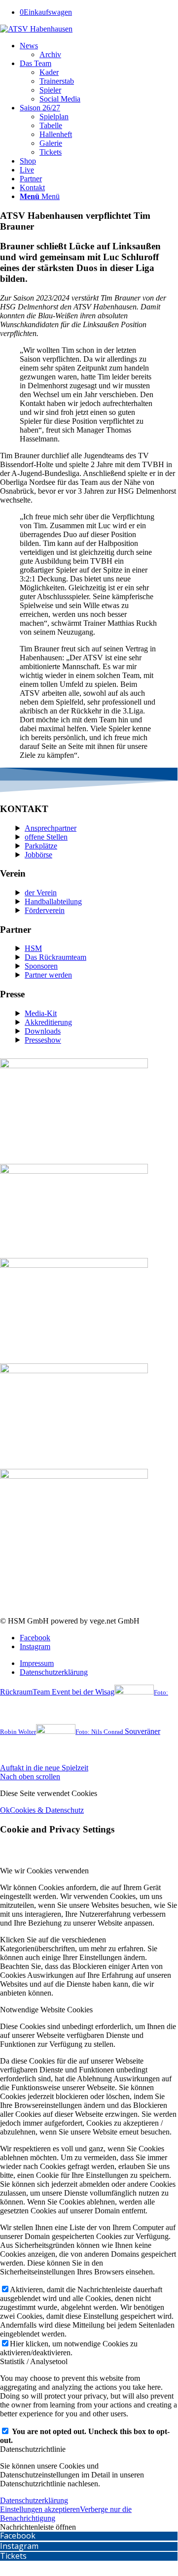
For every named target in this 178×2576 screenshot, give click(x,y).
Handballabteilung (53, 901)
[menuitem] (99, 50)
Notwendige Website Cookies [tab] (46, 2010)
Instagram (19, 2546)
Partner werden (48, 975)
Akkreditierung (48, 1022)
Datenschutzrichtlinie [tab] (33, 2449)
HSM (33, 948)
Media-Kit (41, 1013)
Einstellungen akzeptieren (40, 2509)
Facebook (18, 2536)
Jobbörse (38, 855)
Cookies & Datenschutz (47, 1810)
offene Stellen (46, 837)
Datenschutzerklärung (34, 2500)
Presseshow (43, 1040)
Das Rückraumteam (55, 957)
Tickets (13, 2556)
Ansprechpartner (51, 828)
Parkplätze (41, 846)
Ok (5, 1810)
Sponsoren (41, 966)
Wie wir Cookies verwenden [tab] (44, 1871)
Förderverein (45, 910)
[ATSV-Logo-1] (36, 29)
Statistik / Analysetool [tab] (34, 2361)
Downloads (43, 1031)
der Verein (41, 893)
